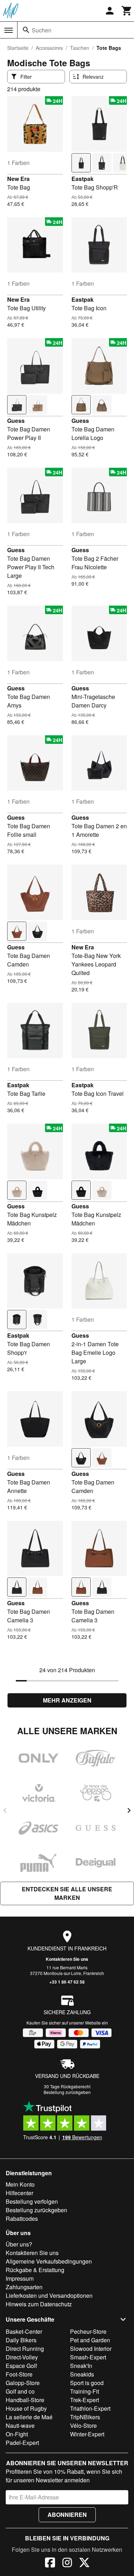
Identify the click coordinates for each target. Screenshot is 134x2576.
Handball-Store (25, 2400)
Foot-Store (19, 2374)
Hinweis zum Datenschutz (39, 2304)
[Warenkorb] (127, 11)
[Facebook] (50, 2564)
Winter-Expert (87, 2434)
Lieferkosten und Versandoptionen (49, 2295)
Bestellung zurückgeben (67, 2092)
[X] (84, 2564)
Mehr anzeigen (67, 1700)
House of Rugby (26, 2408)
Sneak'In (81, 2366)
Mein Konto (20, 2184)
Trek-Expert (85, 2400)
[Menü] (9, 30)
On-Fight (17, 2434)
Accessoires (49, 48)
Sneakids (82, 2374)
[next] (129, 1810)
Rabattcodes (22, 2219)
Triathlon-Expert (90, 2408)
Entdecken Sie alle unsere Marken (67, 1893)
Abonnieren (67, 2515)
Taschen (80, 48)
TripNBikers (85, 2417)
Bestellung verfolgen (32, 2201)
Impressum (20, 2278)
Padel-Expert (22, 2443)
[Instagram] (67, 2564)
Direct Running (25, 2349)
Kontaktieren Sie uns (67, 1959)
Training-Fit (85, 2391)
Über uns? (19, 2244)
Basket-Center (24, 2331)
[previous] (5, 1810)
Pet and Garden (90, 2340)
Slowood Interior (91, 2349)
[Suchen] (26, 30)
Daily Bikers (21, 2340)
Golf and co (20, 2391)
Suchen (42, 30)
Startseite (18, 48)
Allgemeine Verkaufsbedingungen (49, 2261)
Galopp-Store (23, 2383)
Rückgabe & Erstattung (35, 2270)
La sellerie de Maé (29, 2417)
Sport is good (87, 2383)
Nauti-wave (20, 2425)
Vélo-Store (83, 2425)
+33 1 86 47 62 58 (67, 1982)
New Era (18, 179)
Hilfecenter (19, 2193)
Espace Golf (21, 2366)
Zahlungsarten (24, 2287)
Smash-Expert (88, 2357)
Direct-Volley (22, 2357)
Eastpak (83, 179)
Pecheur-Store (88, 2331)
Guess (16, 421)
